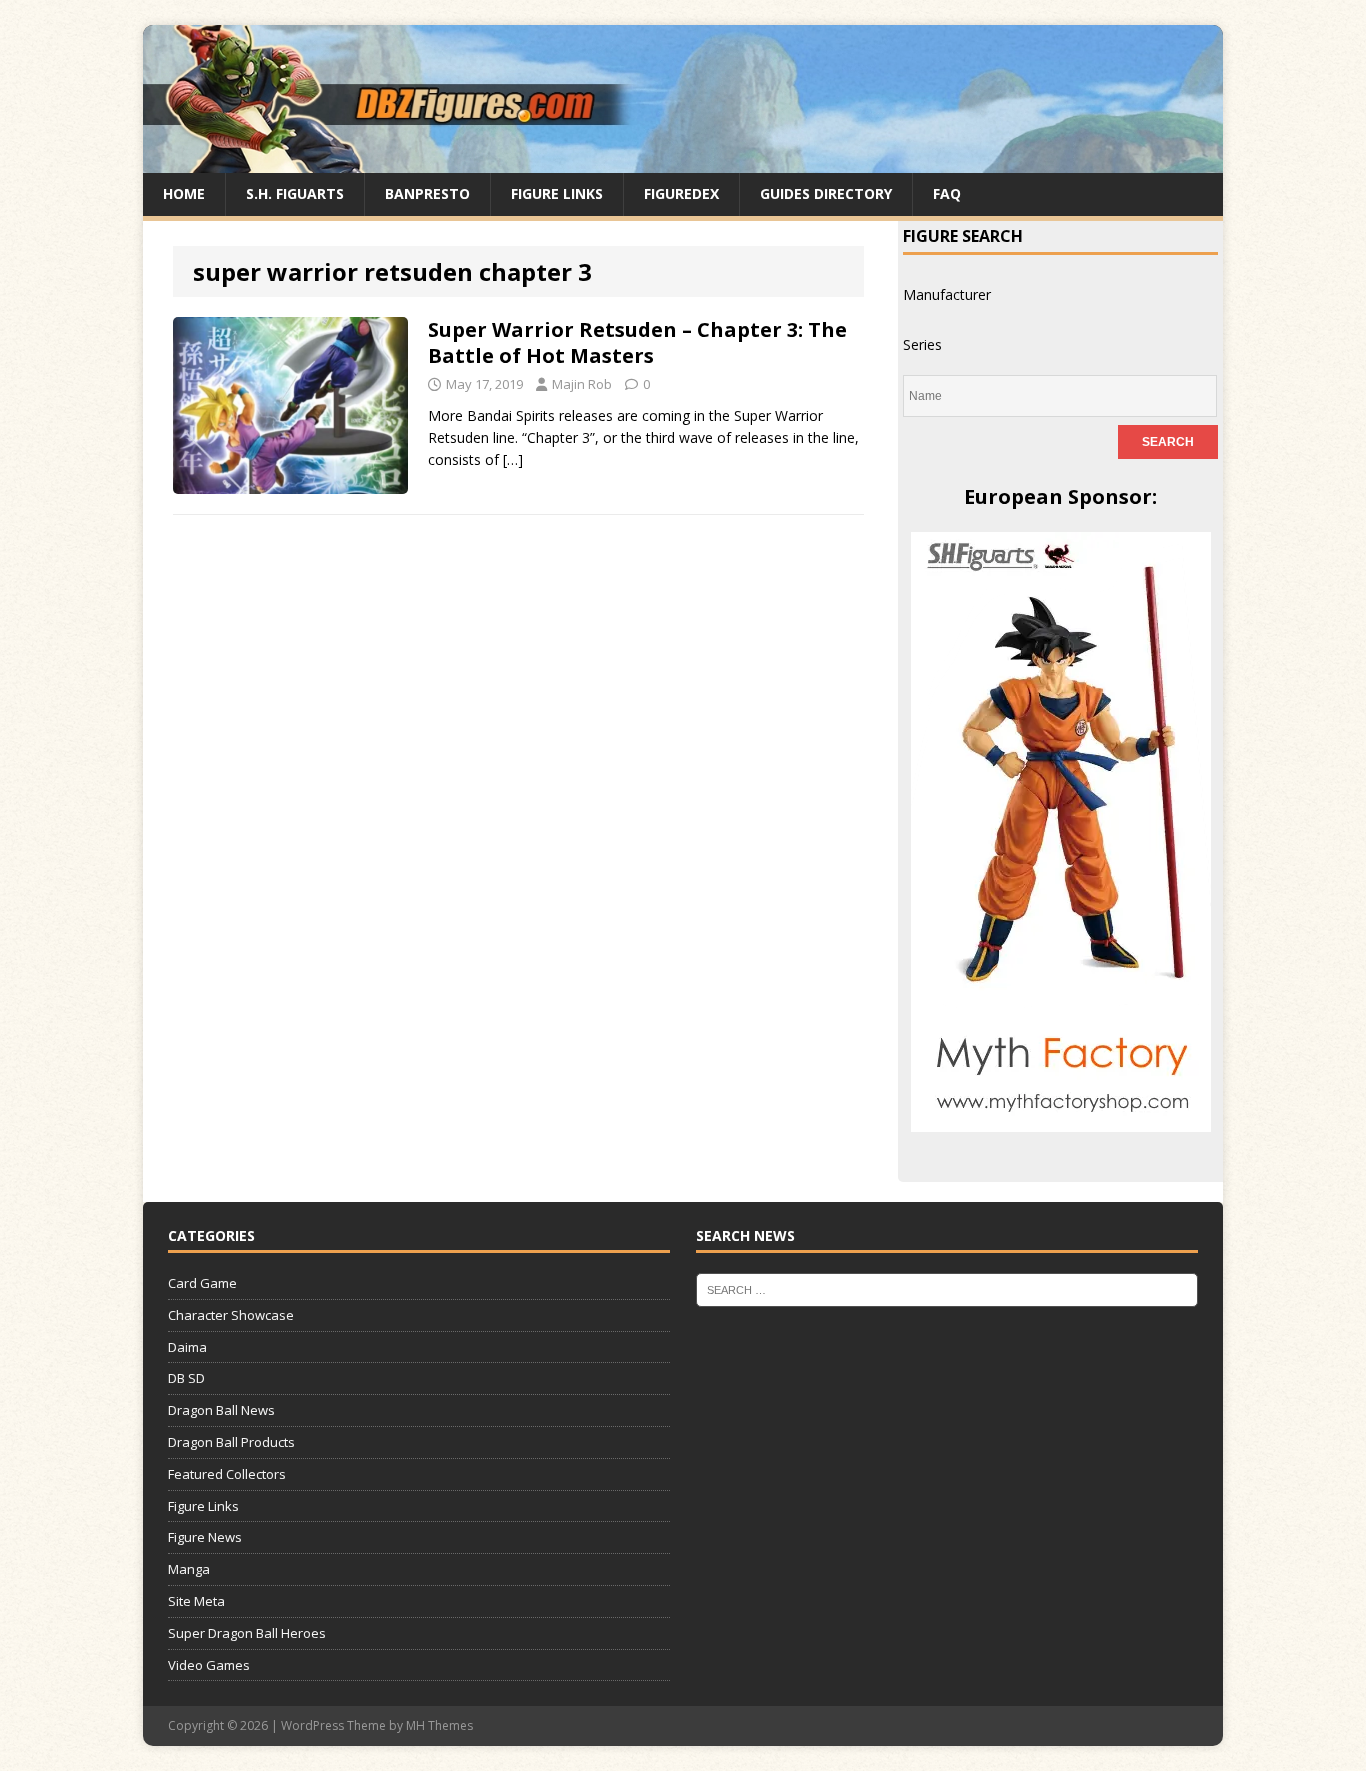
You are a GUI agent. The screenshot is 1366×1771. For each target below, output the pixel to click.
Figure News (205, 1537)
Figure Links (557, 193)
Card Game (202, 1283)
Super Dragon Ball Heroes (247, 1633)
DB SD (186, 1378)
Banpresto (427, 193)
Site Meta (196, 1601)
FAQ (947, 193)
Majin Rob (582, 384)
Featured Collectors (227, 1474)
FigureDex (681, 193)
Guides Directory (826, 193)
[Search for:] (947, 1289)
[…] (513, 459)
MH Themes (439, 1725)
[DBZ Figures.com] (683, 161)
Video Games (209, 1665)
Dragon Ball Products (231, 1442)
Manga (189, 1569)
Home (184, 193)
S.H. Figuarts (295, 193)
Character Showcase (231, 1315)
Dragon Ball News (221, 1410)
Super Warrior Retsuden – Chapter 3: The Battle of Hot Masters (637, 342)
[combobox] (947, 294)
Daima (187, 1347)
